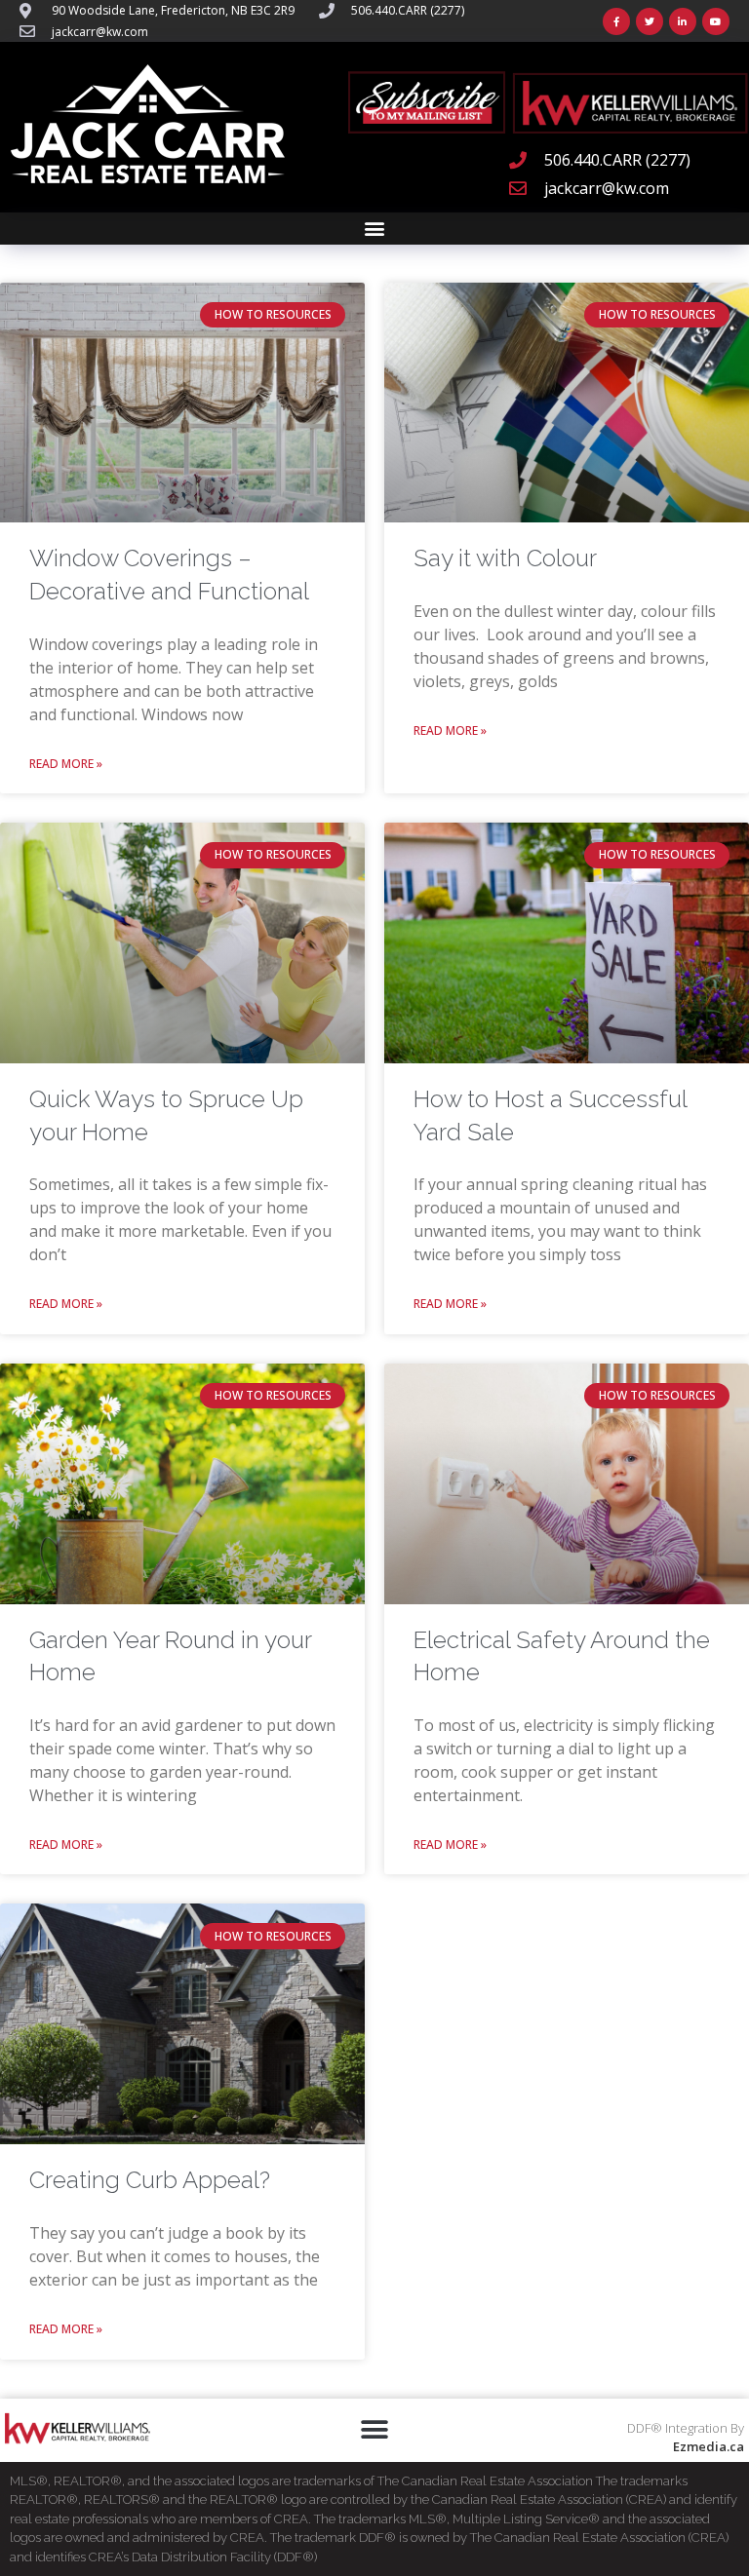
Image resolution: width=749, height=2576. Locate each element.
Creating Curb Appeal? (150, 2180)
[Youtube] (716, 21)
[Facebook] (616, 21)
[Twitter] (650, 21)
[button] (375, 229)
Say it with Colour (505, 558)
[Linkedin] (683, 21)
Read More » (66, 764)
